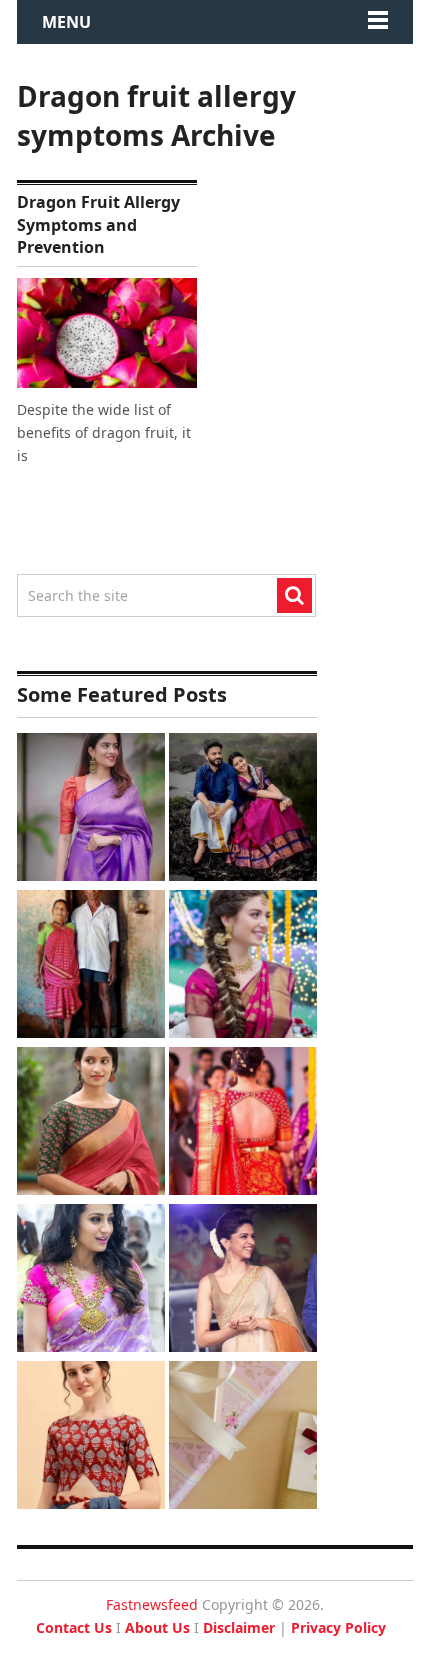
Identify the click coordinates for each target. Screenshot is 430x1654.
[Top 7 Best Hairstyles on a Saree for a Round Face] (91, 1280)
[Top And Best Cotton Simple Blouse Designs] (91, 1437)
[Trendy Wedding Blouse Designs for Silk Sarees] (243, 1123)
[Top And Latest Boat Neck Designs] (91, 1123)
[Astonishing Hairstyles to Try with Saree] (243, 966)
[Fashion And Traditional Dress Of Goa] (91, 966)
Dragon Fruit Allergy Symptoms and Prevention (98, 224)
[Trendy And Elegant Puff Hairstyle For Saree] (243, 1280)
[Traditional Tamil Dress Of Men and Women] (243, 809)
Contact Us (74, 1627)
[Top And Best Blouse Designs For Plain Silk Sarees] (91, 809)
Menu (66, 22)
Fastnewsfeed (152, 1604)
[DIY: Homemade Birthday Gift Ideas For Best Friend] (243, 1437)
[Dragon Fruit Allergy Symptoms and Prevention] (107, 333)
